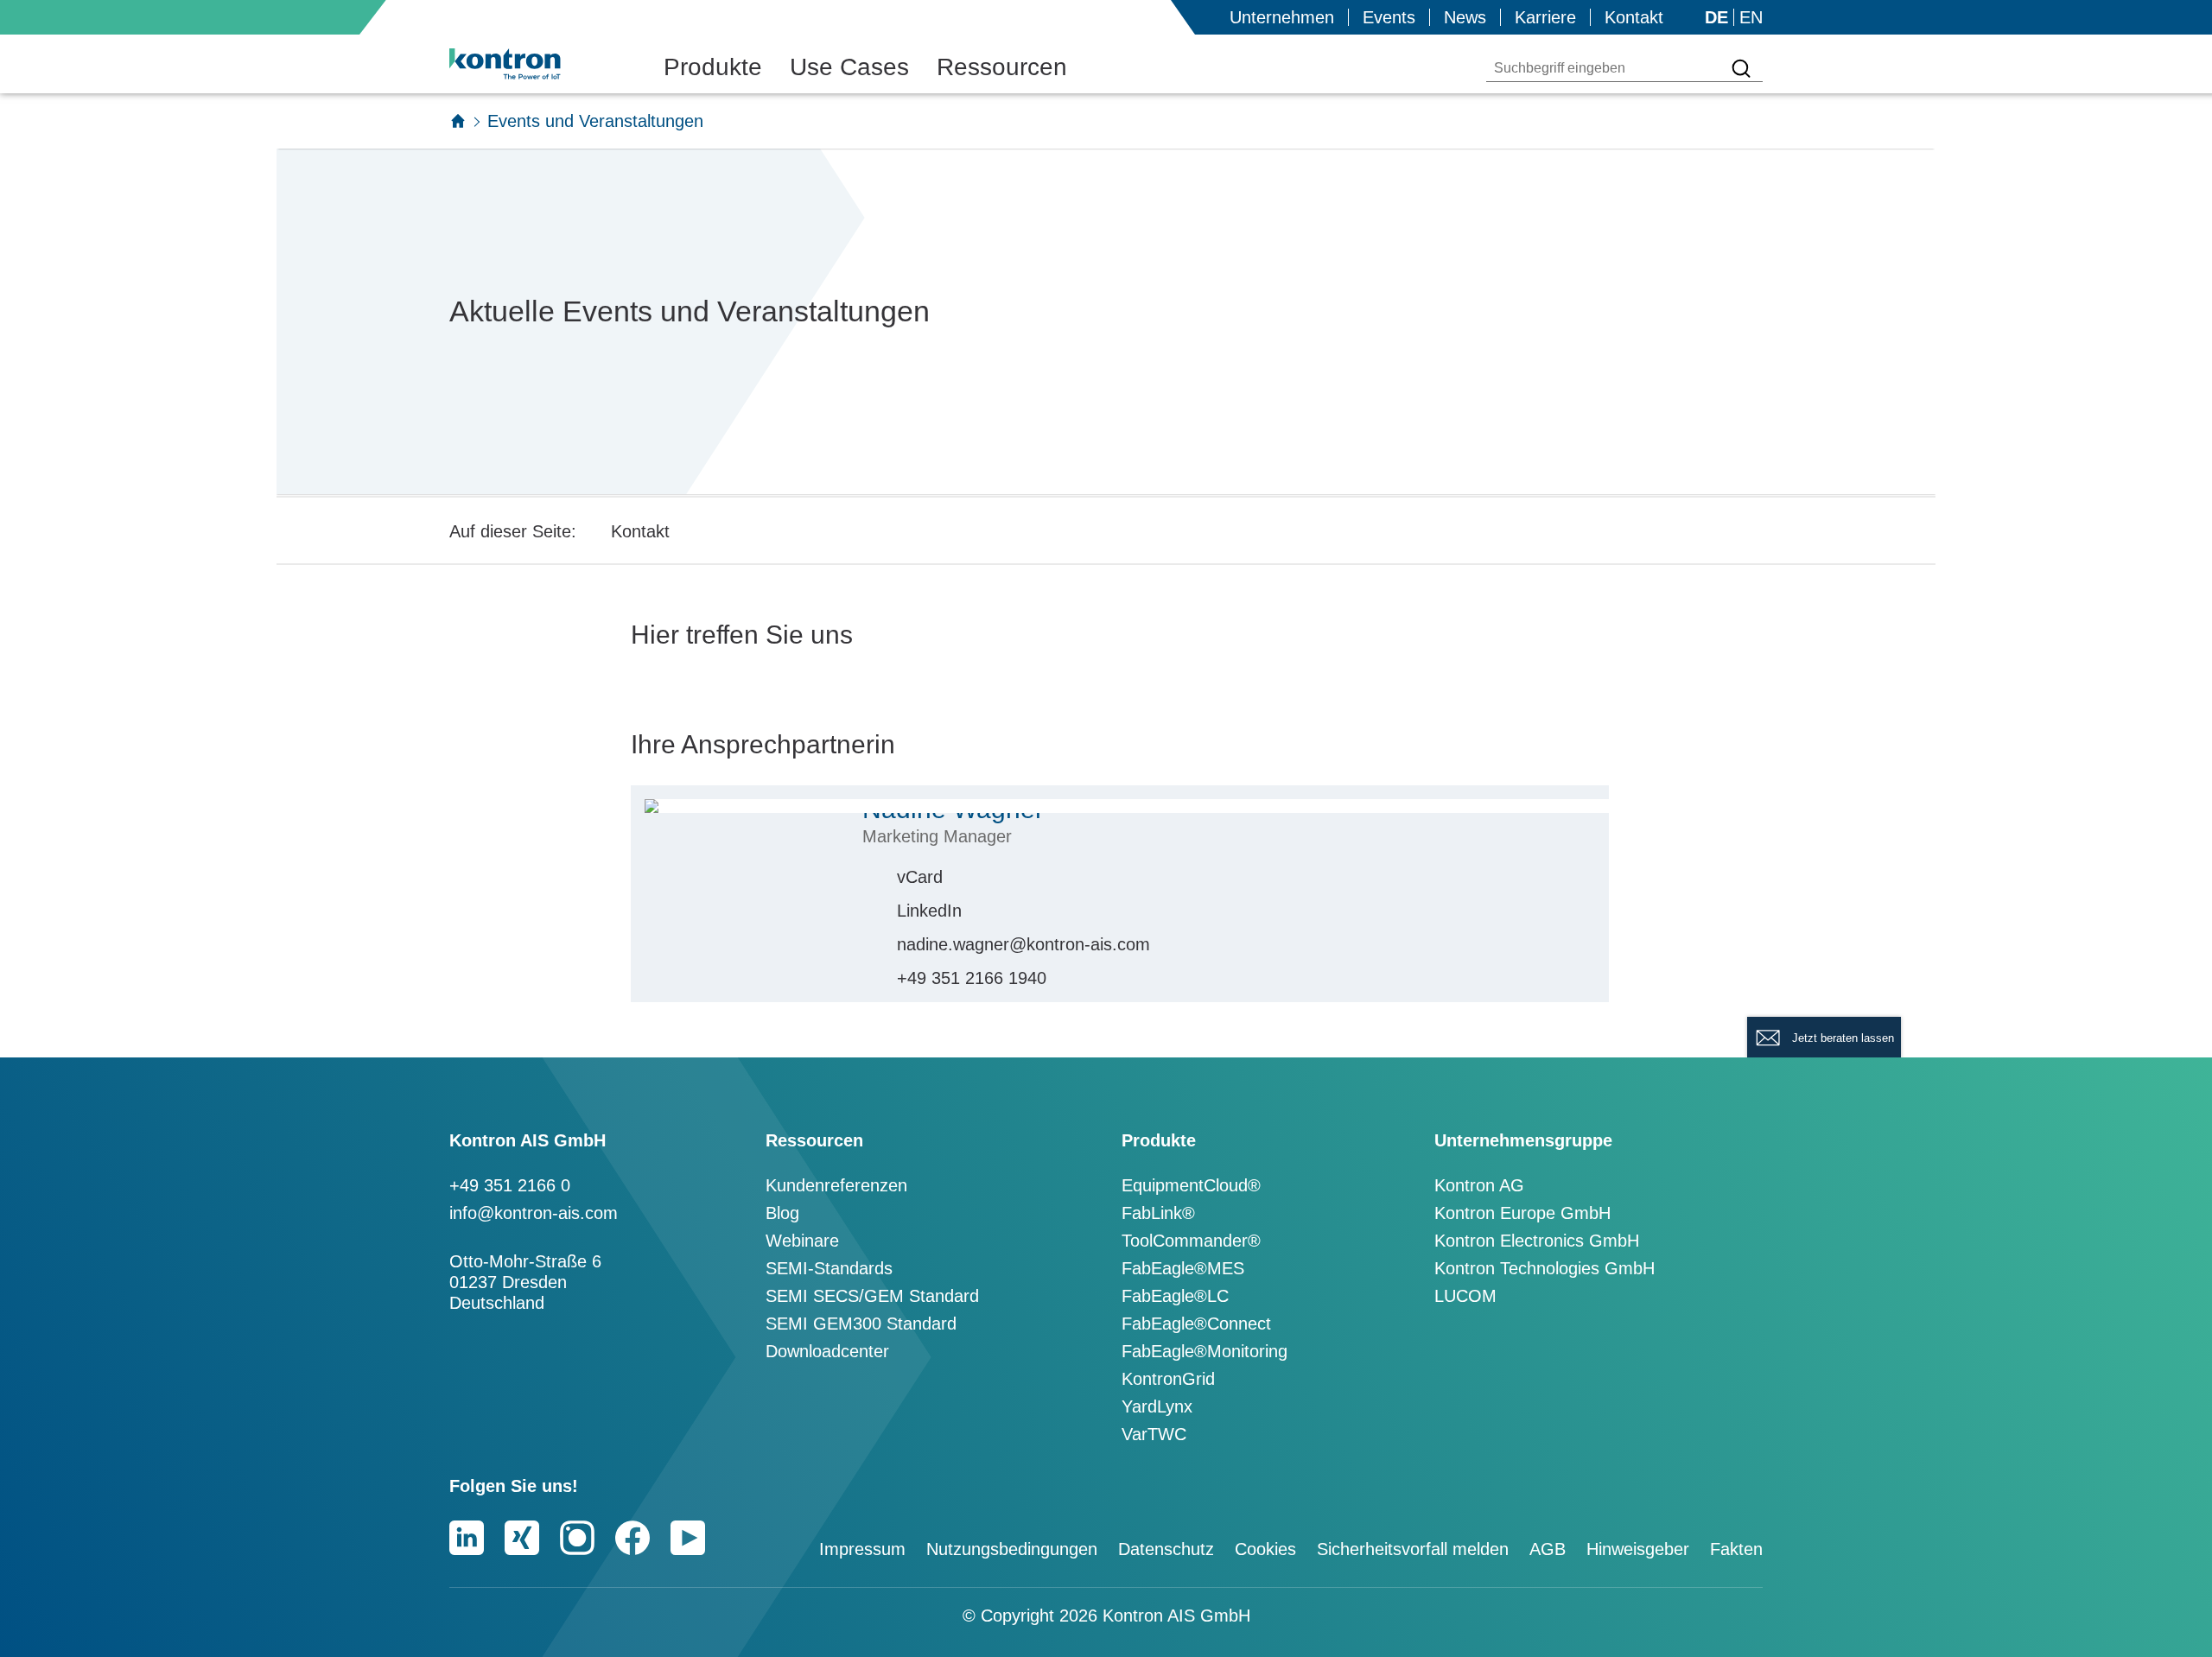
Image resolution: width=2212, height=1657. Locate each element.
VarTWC (1154, 1434)
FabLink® (1158, 1213)
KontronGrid (1168, 1379)
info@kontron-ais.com (534, 1213)
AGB (1548, 1549)
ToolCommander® (1191, 1241)
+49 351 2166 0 (510, 1185)
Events (1389, 17)
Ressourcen (1002, 67)
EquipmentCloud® (1191, 1185)
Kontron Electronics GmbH (1537, 1241)
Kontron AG (1479, 1185)
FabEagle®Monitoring (1205, 1351)
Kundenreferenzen (836, 1185)
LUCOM (1465, 1296)
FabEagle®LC (1175, 1296)
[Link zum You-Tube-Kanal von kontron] (688, 1538)
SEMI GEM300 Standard (861, 1324)
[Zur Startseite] (458, 121)
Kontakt (1634, 17)
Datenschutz (1166, 1549)
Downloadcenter (827, 1351)
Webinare (802, 1241)
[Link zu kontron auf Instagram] (577, 1538)
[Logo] (532, 64)
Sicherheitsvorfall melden (1413, 1549)
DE (1716, 17)
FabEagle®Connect (1196, 1324)
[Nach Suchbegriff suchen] (1741, 68)
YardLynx (1157, 1406)
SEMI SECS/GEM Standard (872, 1296)
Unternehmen (1282, 17)
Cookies (1265, 1549)
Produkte (713, 67)
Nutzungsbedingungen (1012, 1549)
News (1465, 17)
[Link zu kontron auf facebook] (632, 1538)
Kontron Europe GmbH (1522, 1213)
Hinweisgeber (1638, 1549)
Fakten (1736, 1549)
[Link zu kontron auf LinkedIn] (467, 1538)
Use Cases (849, 67)
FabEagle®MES (1183, 1268)
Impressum (862, 1549)
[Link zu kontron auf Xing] (522, 1538)
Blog (782, 1213)
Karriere (1545, 17)
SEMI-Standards (829, 1268)
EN (1751, 17)
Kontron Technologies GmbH (1545, 1268)
